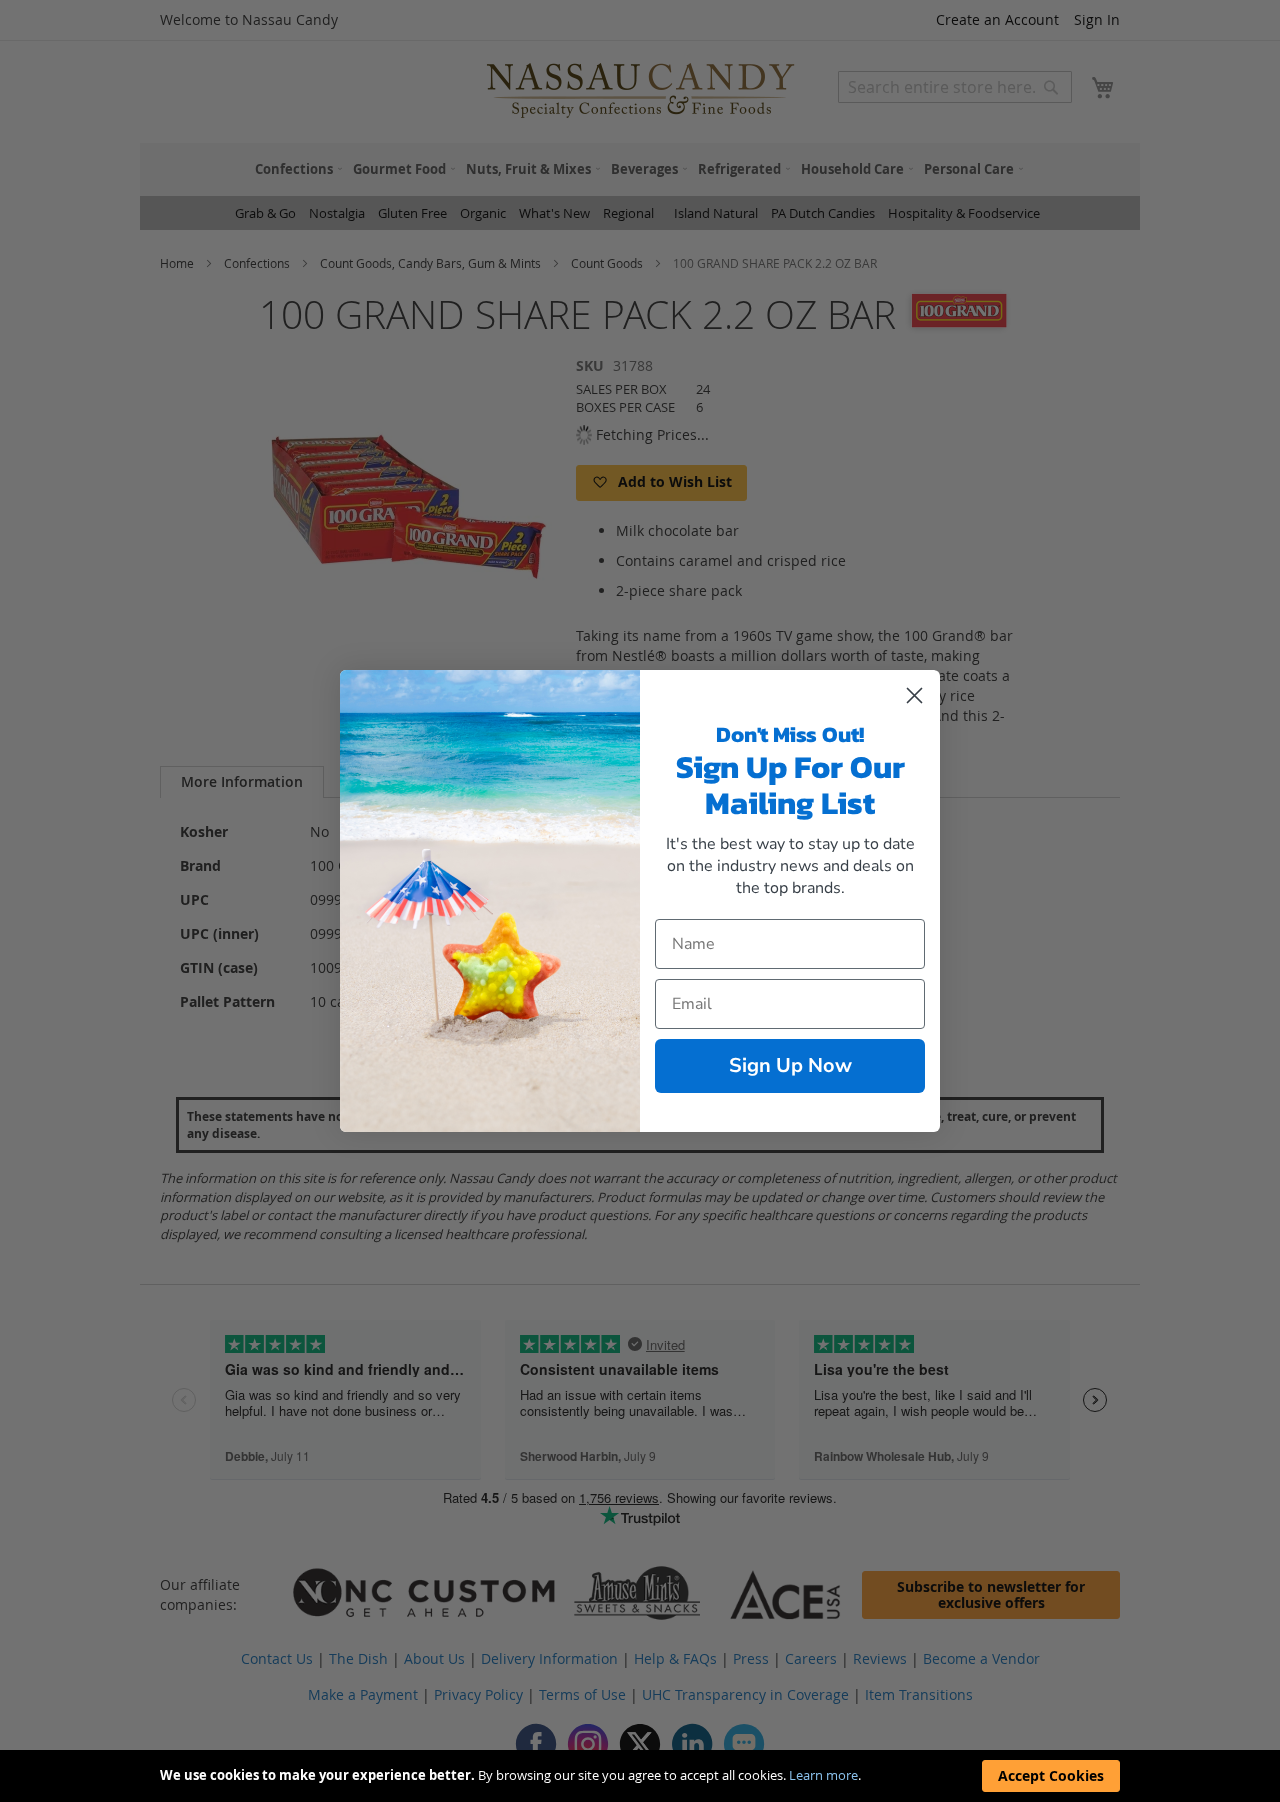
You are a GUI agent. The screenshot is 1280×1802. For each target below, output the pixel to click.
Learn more (823, 1775)
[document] (640, 1776)
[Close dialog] (914, 695)
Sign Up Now (790, 1065)
